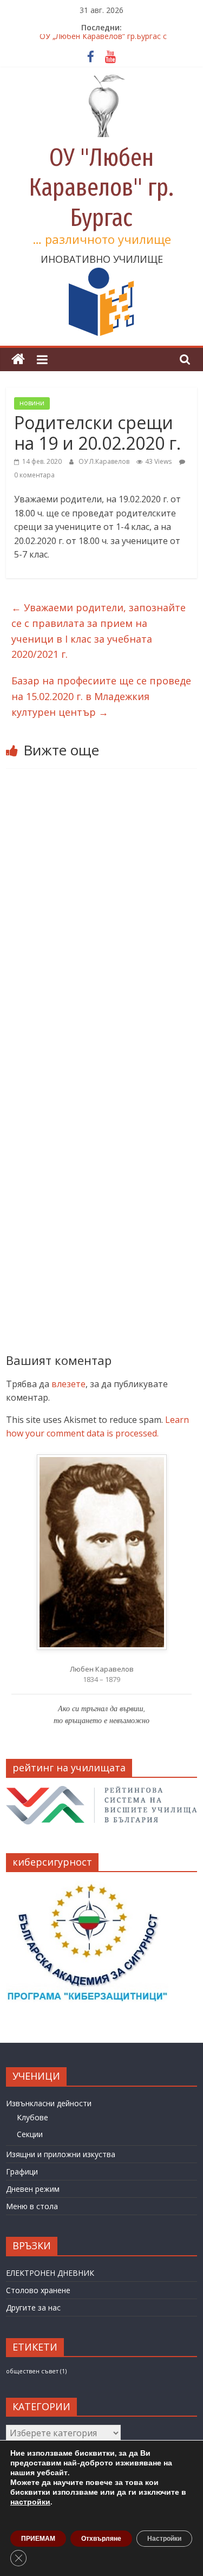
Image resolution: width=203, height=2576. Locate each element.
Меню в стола (32, 2206)
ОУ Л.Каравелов (105, 461)
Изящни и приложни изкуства (61, 2154)
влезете (68, 1384)
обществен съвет (36, 2371)
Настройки (164, 2539)
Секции (30, 2134)
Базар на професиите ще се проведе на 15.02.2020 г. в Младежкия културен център (101, 696)
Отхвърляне (101, 2539)
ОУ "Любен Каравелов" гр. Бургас (101, 187)
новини (32, 403)
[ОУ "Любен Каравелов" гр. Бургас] (18, 360)
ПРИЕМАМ (38, 2539)
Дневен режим (33, 2189)
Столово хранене (38, 2290)
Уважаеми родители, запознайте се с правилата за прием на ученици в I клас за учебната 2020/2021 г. (99, 631)
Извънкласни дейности (49, 2103)
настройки (30, 2502)
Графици (22, 2172)
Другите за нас (33, 2308)
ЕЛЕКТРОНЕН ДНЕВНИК (50, 2273)
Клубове (32, 2117)
